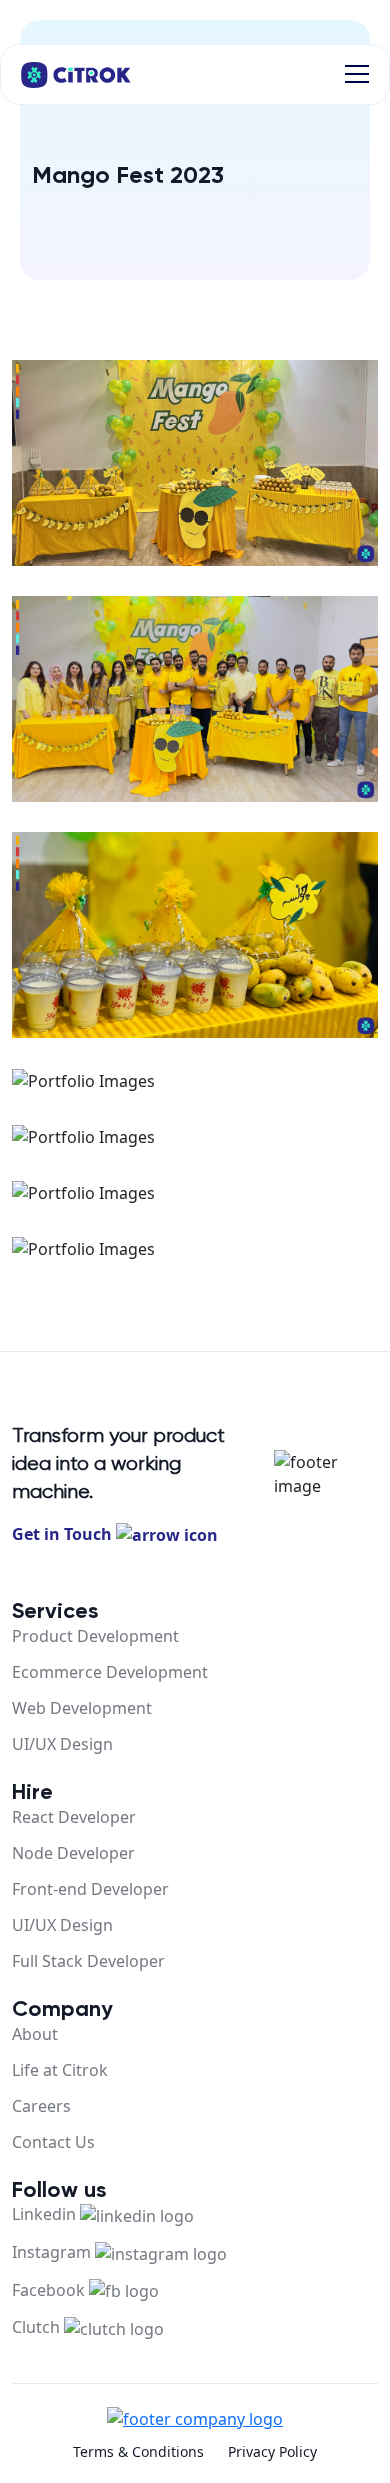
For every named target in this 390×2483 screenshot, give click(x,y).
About (35, 2034)
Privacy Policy (272, 2451)
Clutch (38, 2327)
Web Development (82, 1708)
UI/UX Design (62, 1744)
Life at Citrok (60, 2070)
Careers (41, 2106)
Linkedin (46, 2214)
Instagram (53, 2252)
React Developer (74, 1817)
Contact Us (53, 2142)
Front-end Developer (90, 1889)
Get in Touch (64, 1534)
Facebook (50, 2290)
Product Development (95, 1636)
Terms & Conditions (138, 2451)
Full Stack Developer (88, 1961)
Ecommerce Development (110, 1672)
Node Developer (73, 1853)
